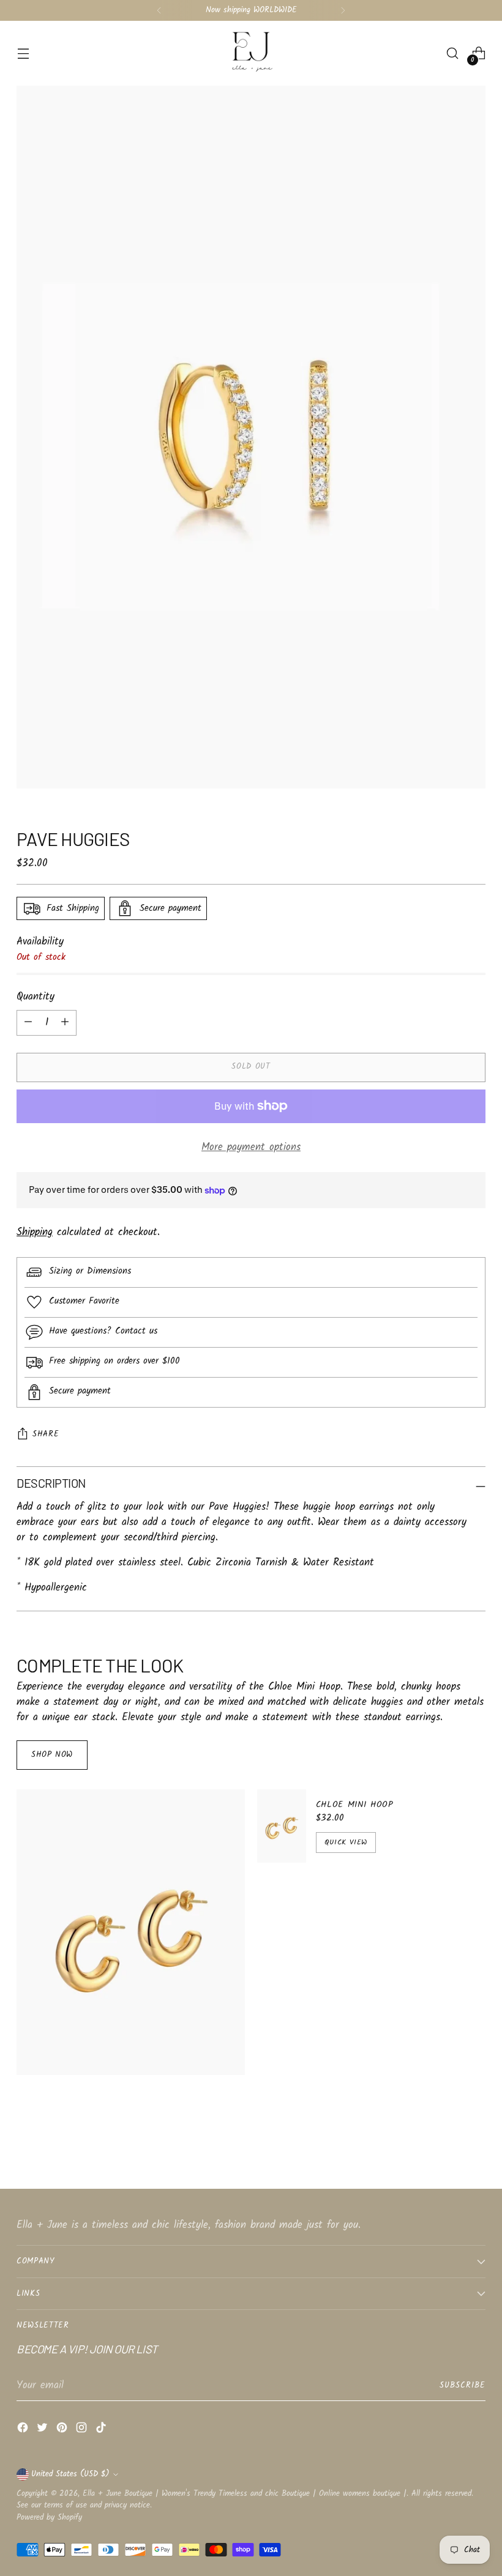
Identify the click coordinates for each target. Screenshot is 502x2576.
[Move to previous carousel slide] (447, 2147)
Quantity (36, 997)
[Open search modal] (453, 54)
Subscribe (463, 2385)
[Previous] (159, 10)
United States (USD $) (70, 2474)
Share (46, 1434)
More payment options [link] (251, 1148)
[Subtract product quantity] (65, 1023)
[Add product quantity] (28, 1023)
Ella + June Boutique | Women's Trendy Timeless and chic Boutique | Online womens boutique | (245, 2494)
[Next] (343, 10)
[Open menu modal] (23, 54)
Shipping (35, 1232)
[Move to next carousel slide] (475, 2147)
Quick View (346, 1842)
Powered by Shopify (49, 2518)
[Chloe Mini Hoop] (282, 1826)
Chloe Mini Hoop (355, 1805)
